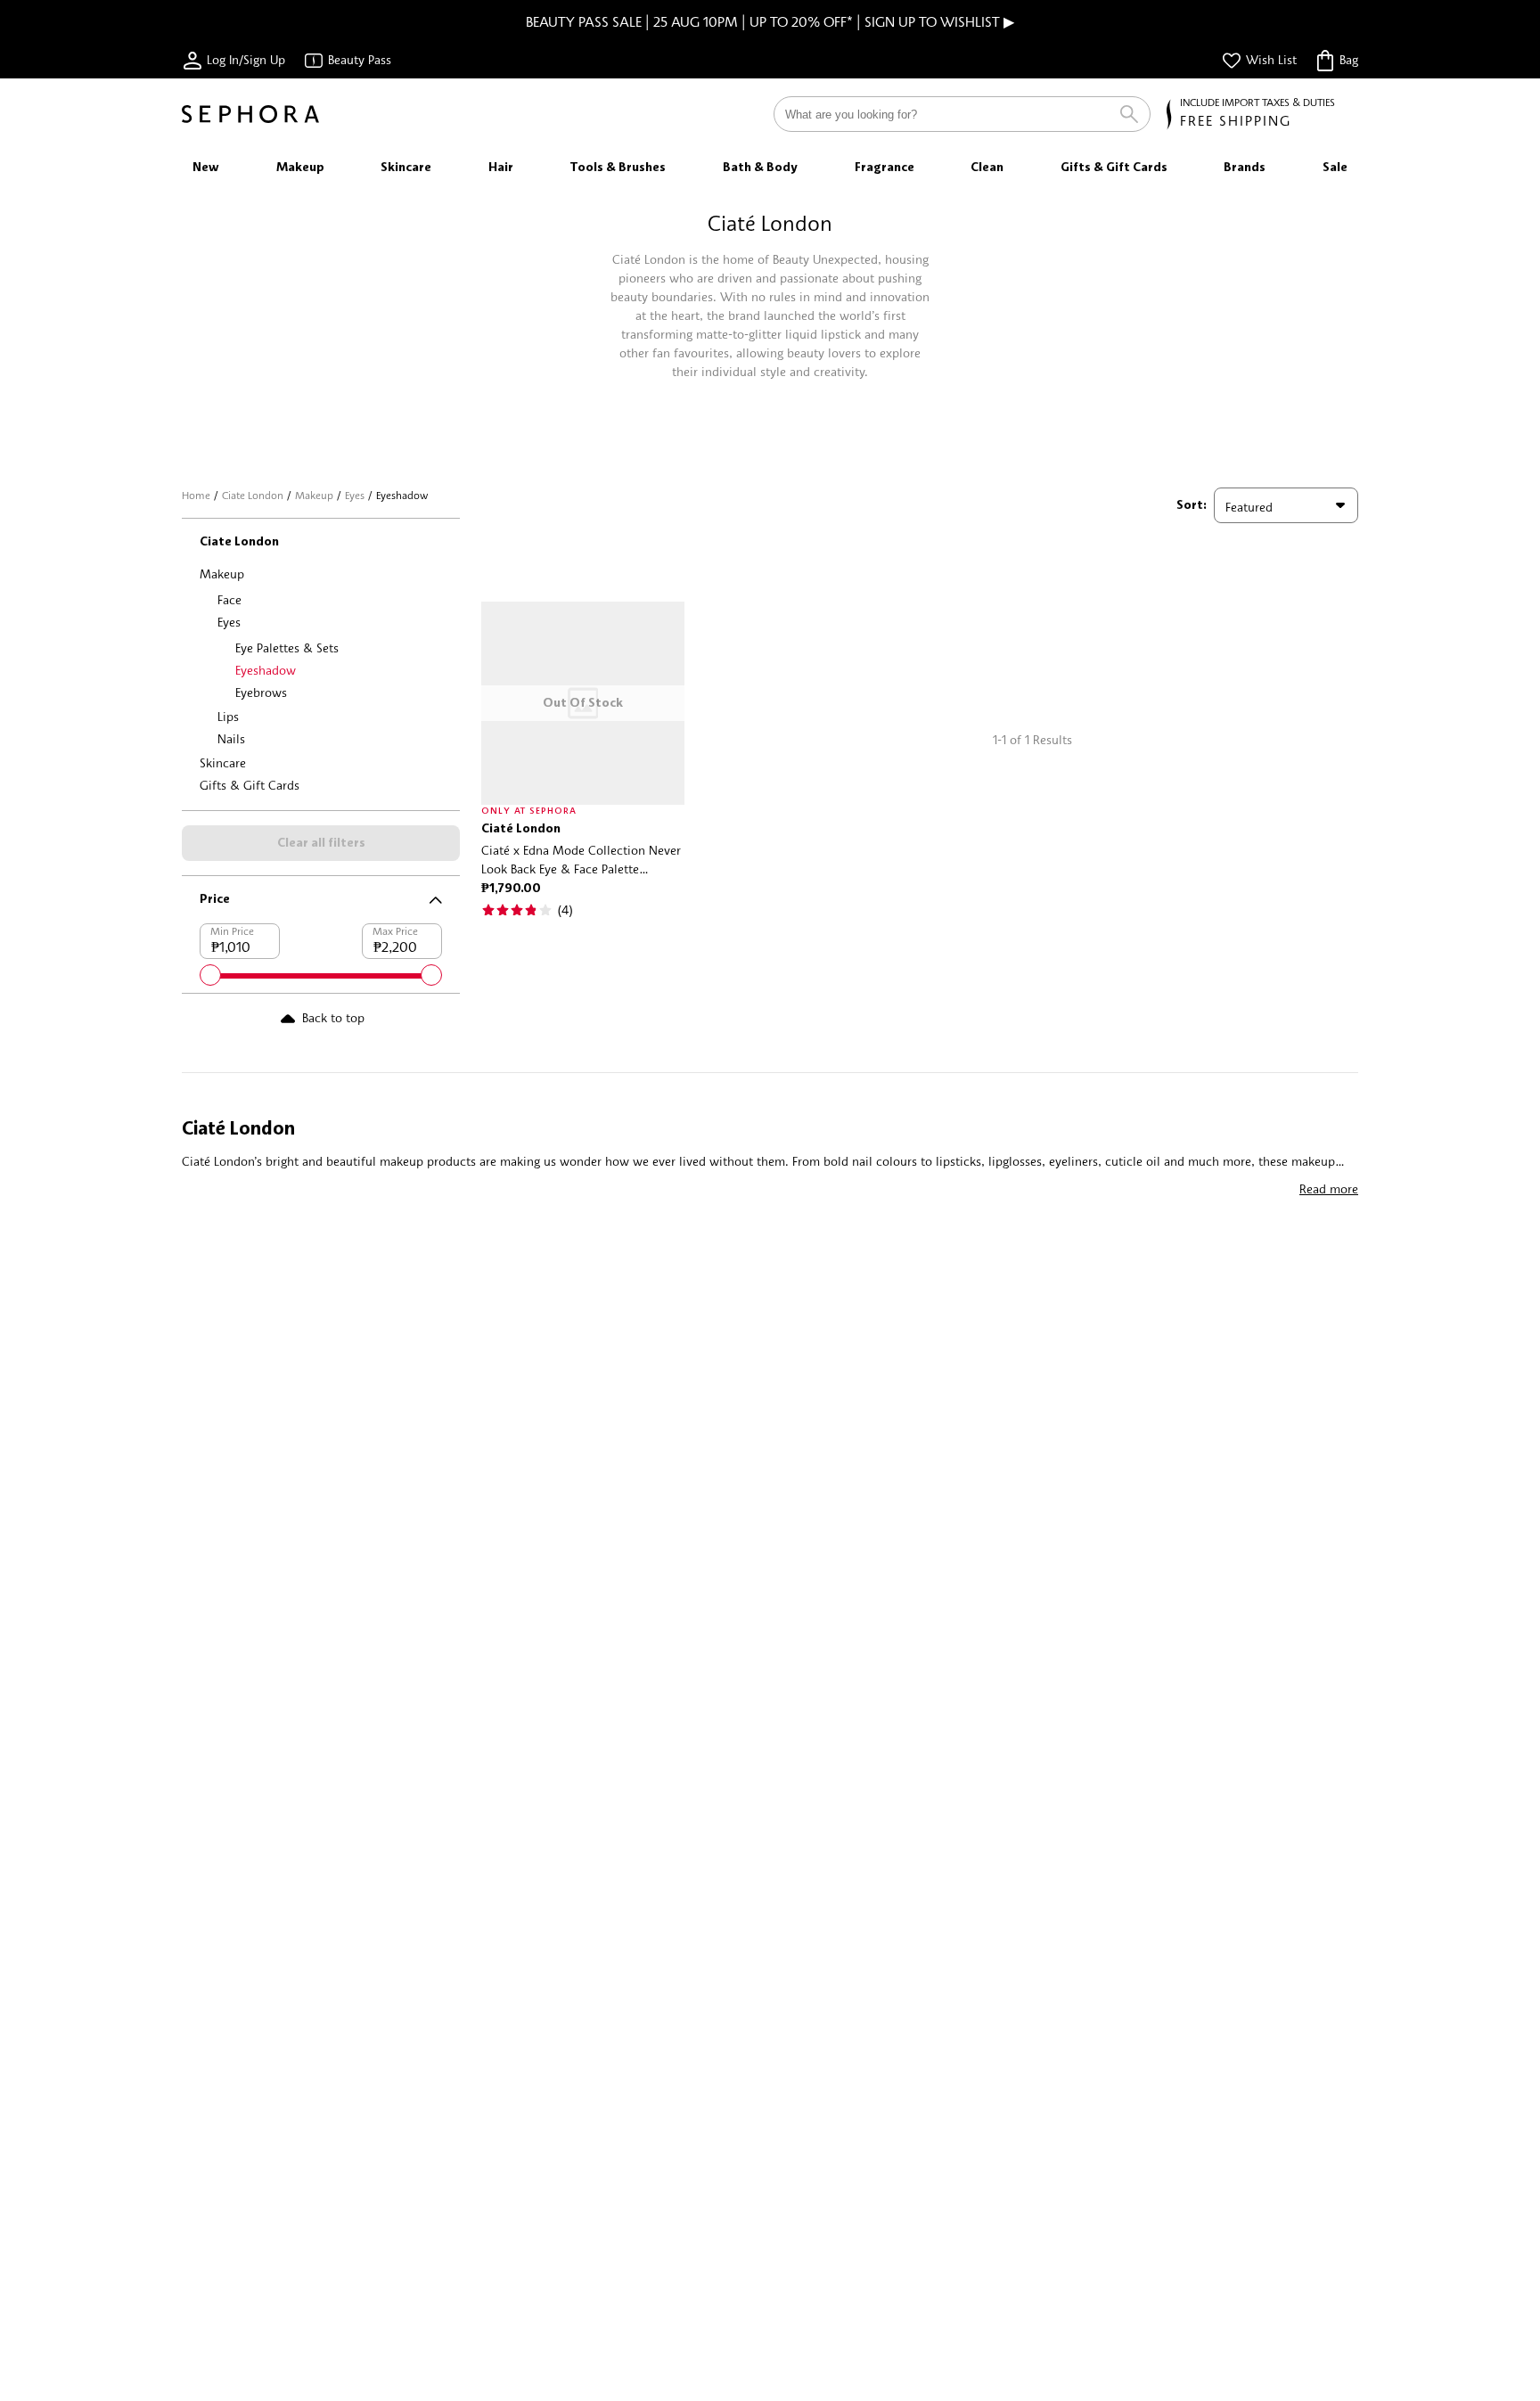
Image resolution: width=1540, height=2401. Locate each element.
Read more (1329, 1188)
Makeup (314, 495)
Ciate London (253, 495)
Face (229, 599)
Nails (231, 738)
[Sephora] (250, 114)
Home (196, 495)
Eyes (355, 495)
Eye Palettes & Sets (287, 647)
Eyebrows (261, 692)
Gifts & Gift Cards (250, 785)
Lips (228, 716)
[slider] (210, 975)
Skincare (223, 762)
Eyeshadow (266, 670)
